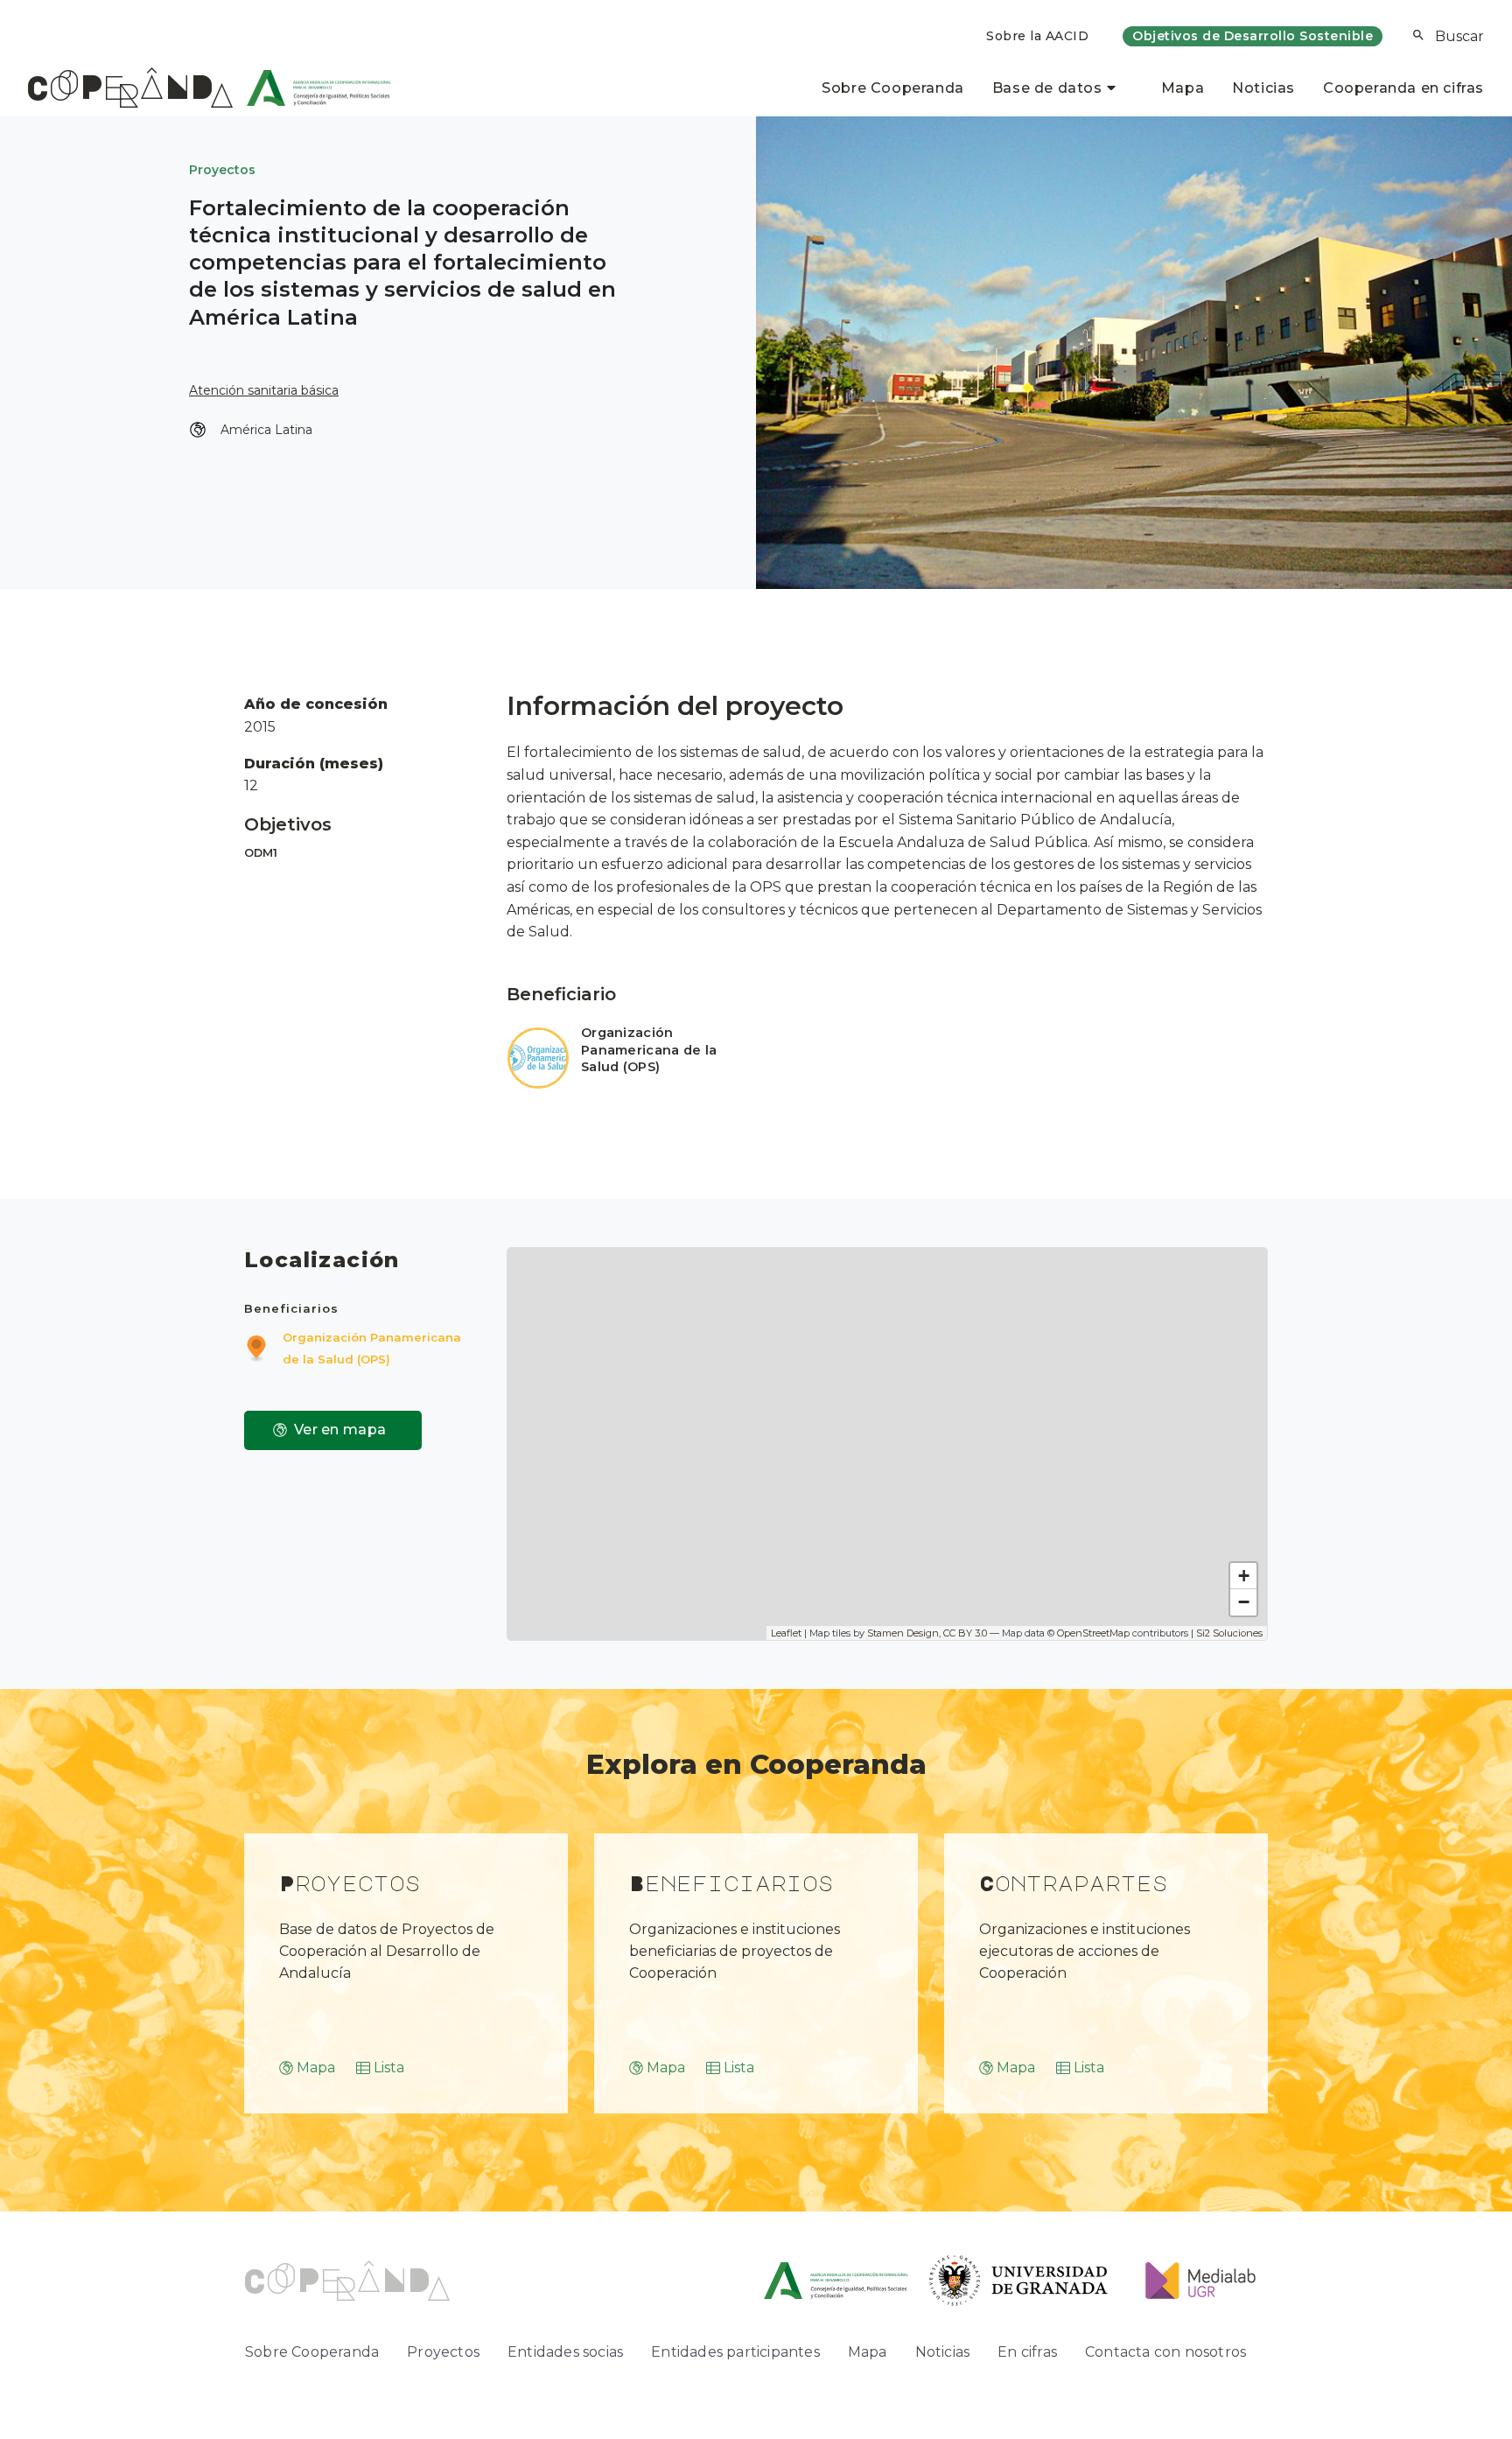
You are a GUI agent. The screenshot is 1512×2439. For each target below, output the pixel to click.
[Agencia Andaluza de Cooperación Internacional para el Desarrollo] (312, 88)
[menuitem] (1037, 36)
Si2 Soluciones (1229, 1633)
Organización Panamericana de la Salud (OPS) (649, 1050)
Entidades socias (565, 2352)
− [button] (1244, 1602)
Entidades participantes (735, 2352)
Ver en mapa (340, 1430)
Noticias (1263, 88)
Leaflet (786, 1633)
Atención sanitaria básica (264, 390)
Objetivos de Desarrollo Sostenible (1253, 36)
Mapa (1183, 88)
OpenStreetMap (1093, 1633)
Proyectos (222, 170)
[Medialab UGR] (1194, 2279)
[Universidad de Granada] (1019, 2279)
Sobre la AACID (1037, 36)
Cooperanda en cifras (1403, 88)
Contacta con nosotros (1165, 2352)
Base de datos (1047, 88)
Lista (389, 2068)
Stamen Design (903, 1633)
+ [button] (1244, 1576)
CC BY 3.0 (965, 1633)
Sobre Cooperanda (893, 88)
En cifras (1027, 2352)
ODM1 (261, 853)
